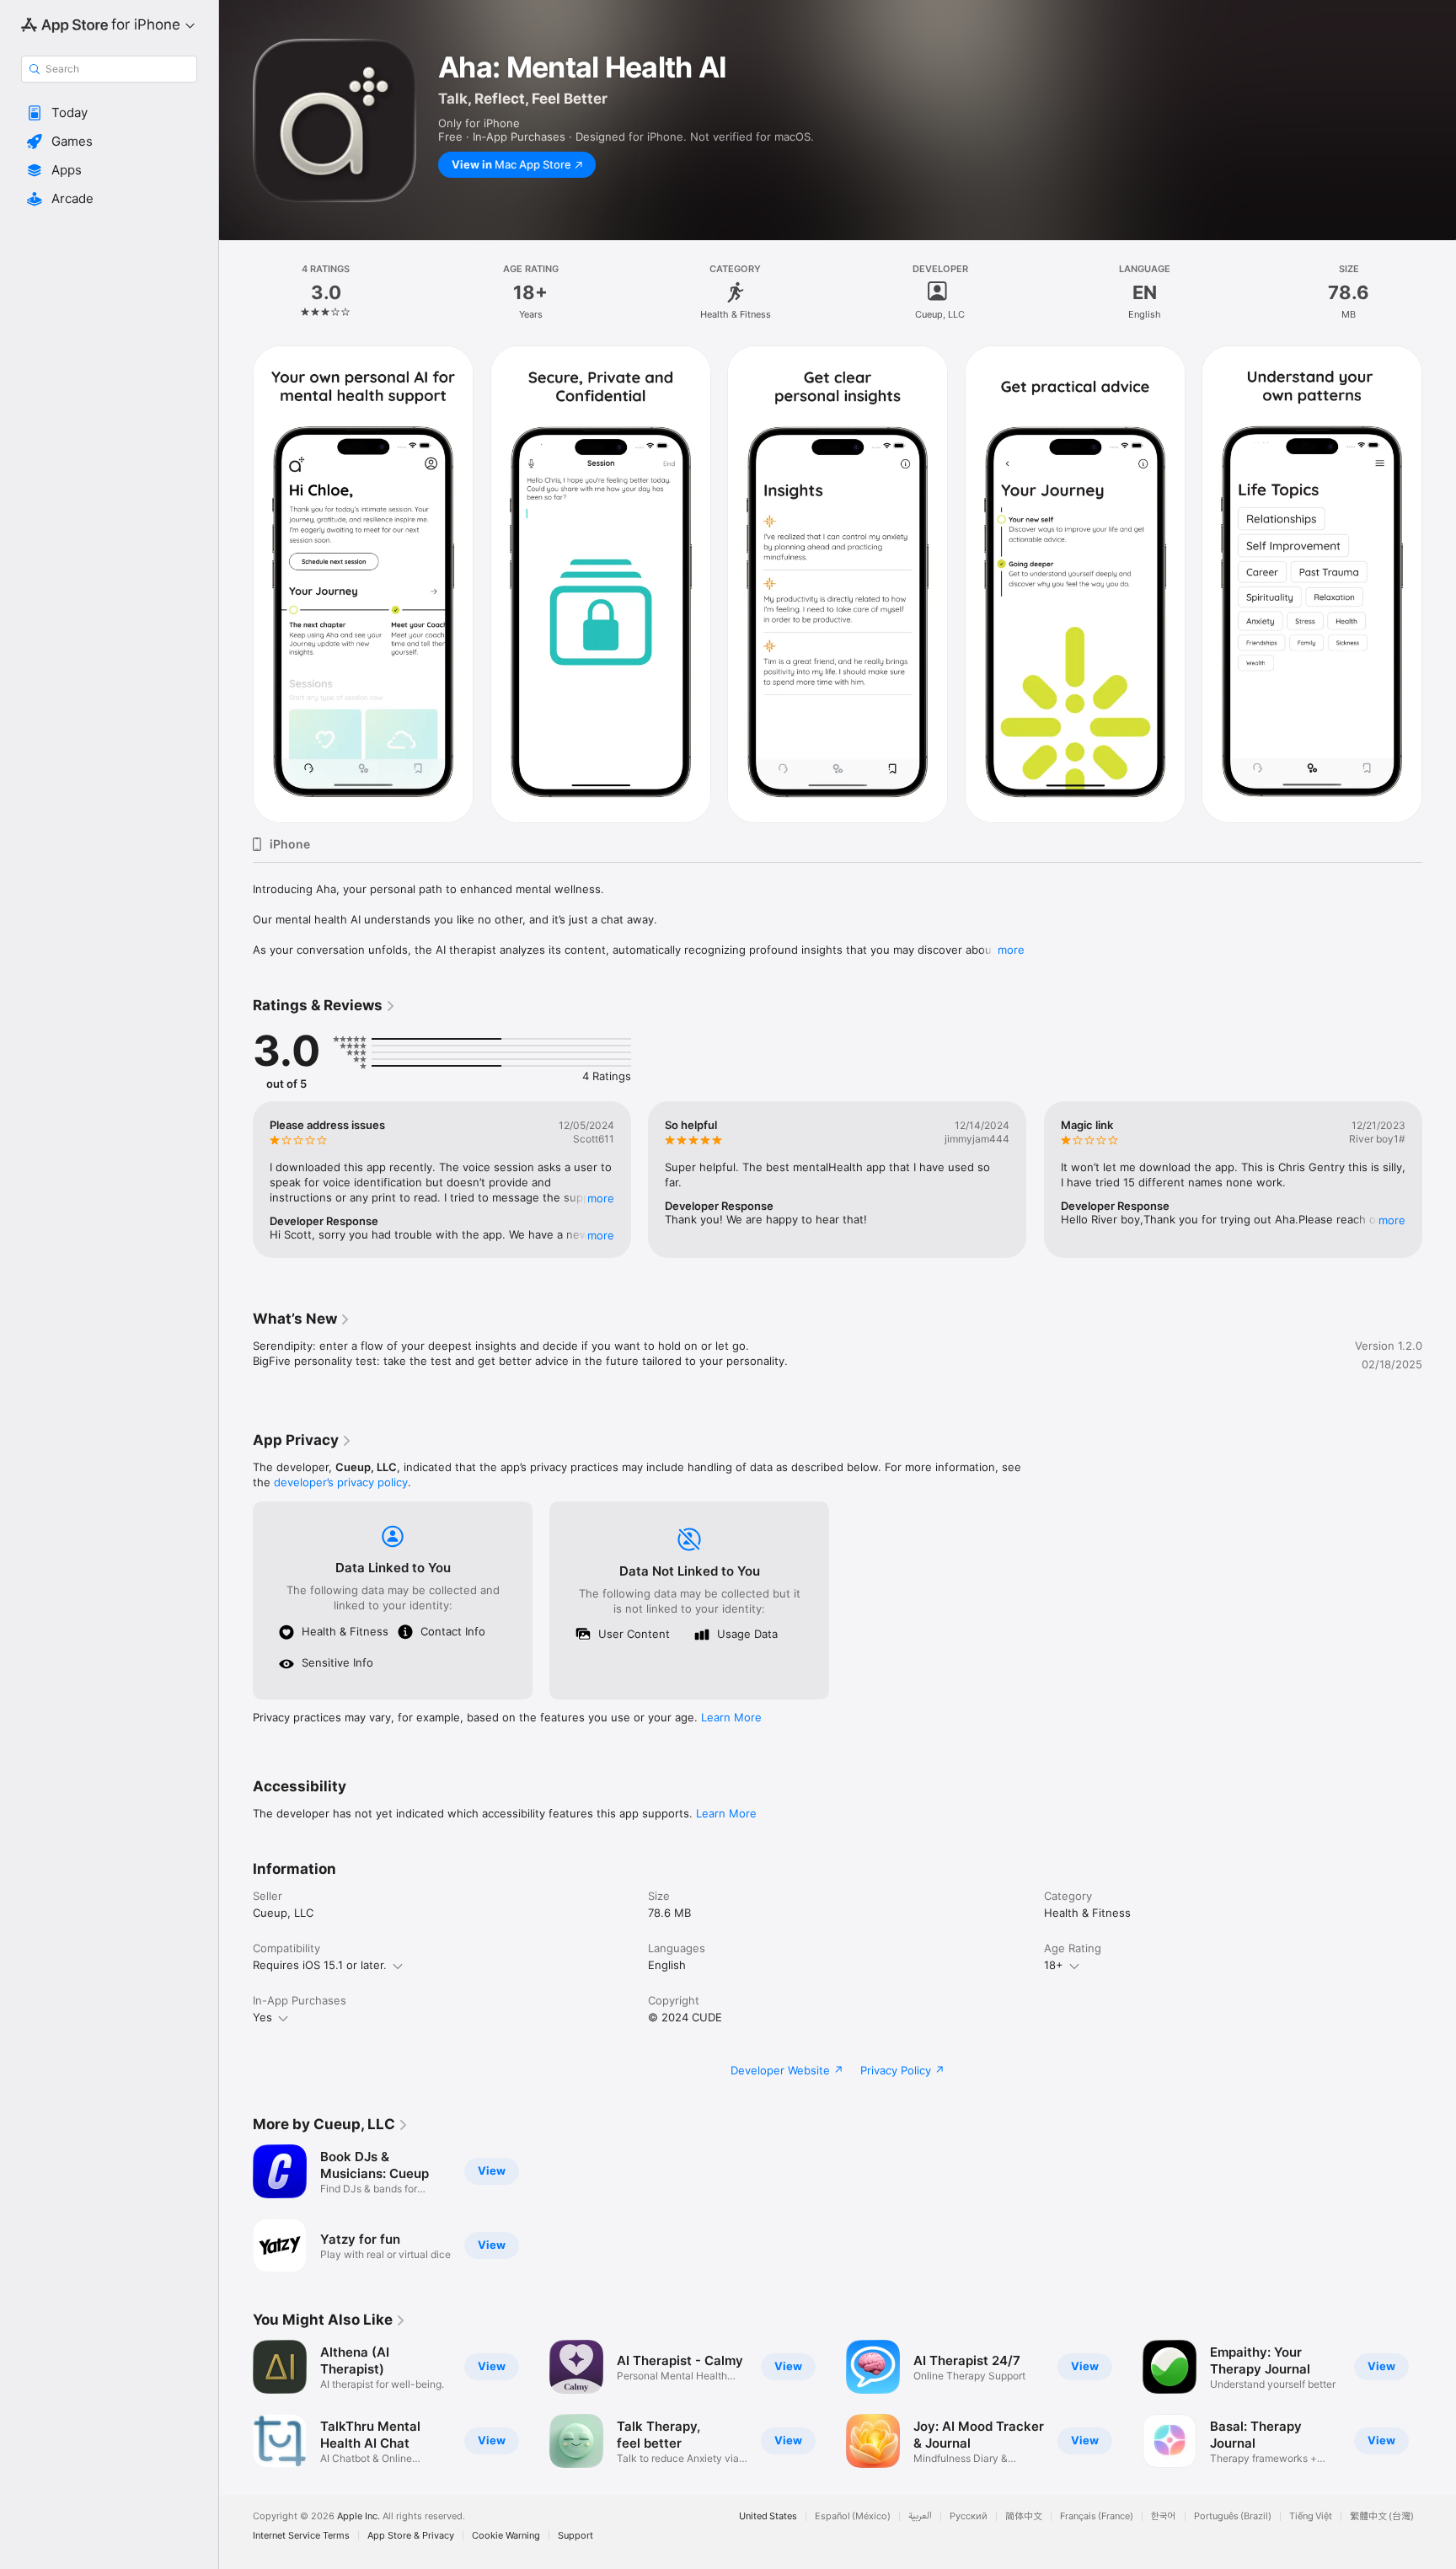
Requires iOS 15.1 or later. (320, 1965)
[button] (109, 113)
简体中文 (1024, 2516)
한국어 (1164, 2516)
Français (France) (1097, 2516)
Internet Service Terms (301, 2536)
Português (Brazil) (1233, 2516)
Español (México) (853, 2516)
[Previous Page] (236, 585)
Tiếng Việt (1311, 2516)
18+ (1054, 1965)
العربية (920, 2516)
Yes (262, 2017)
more (1011, 950)
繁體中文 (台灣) (1382, 2516)
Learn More (731, 1717)
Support (575, 2536)
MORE (601, 1198)
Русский (969, 2516)
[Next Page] (1439, 585)
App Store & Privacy (411, 2536)
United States (768, 2516)
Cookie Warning (506, 2536)
